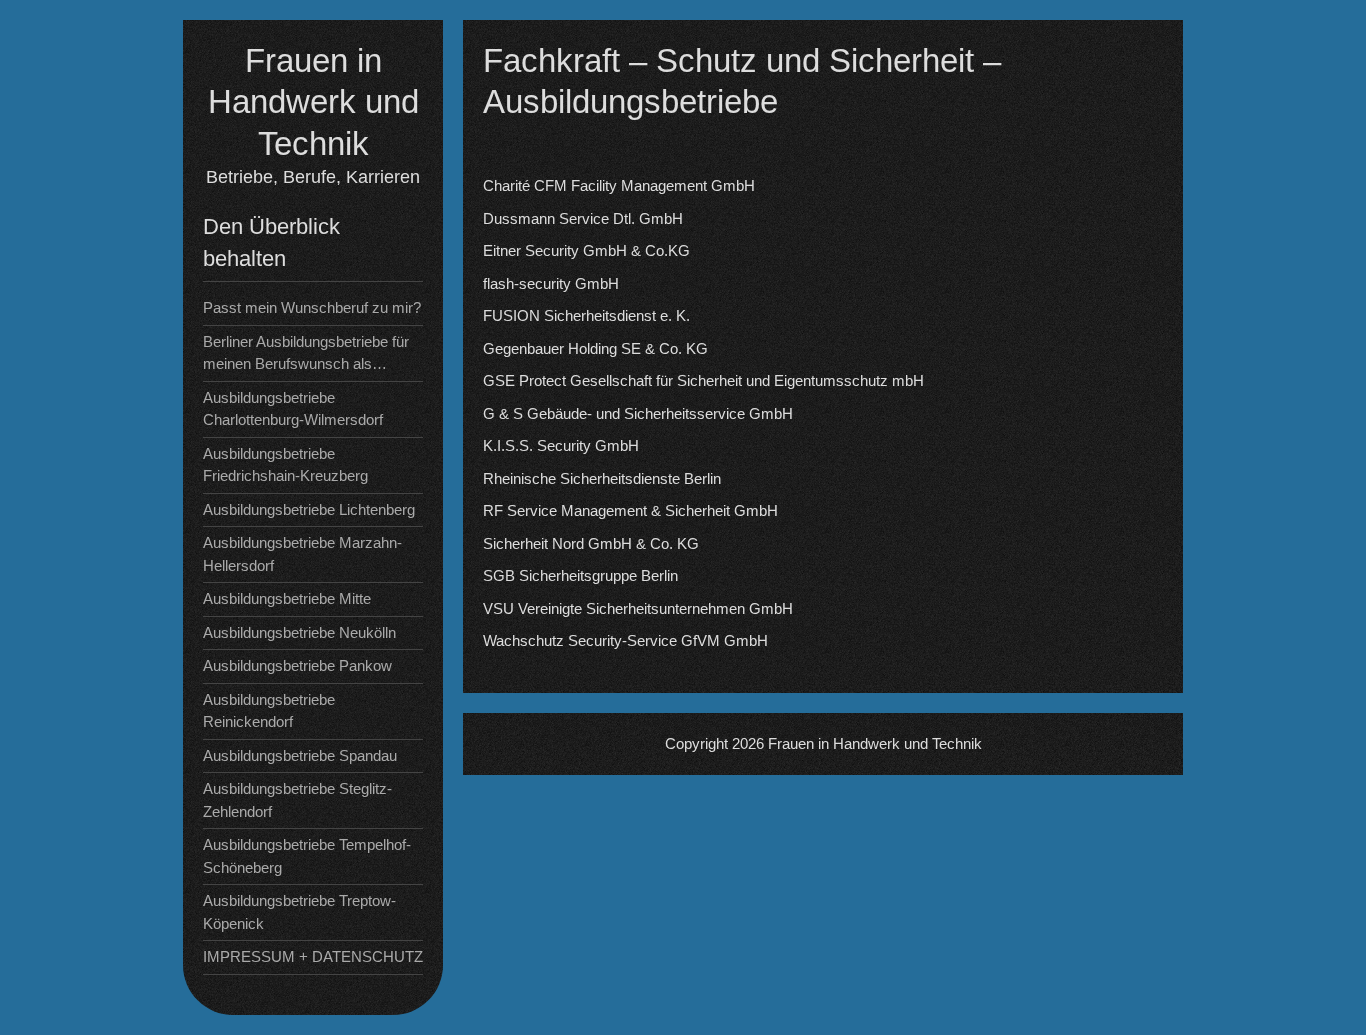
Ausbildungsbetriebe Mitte (287, 598)
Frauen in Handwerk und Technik (313, 102)
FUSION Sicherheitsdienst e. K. (586, 315)
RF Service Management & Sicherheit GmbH (630, 510)
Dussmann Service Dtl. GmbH (583, 218)
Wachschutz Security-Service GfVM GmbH (625, 640)
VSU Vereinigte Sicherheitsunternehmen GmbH (638, 608)
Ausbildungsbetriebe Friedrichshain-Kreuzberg (285, 465)
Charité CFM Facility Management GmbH (619, 185)
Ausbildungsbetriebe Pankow (297, 665)
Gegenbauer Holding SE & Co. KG (595, 348)
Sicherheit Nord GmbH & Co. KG (591, 543)
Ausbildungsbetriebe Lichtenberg (309, 509)
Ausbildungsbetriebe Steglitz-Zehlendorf (297, 800)
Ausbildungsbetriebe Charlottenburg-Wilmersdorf (293, 409)
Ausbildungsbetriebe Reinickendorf (269, 711)
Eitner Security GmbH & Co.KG (586, 250)
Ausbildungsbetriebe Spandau (300, 755)
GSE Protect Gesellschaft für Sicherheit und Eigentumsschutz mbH (703, 380)
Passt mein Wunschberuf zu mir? (312, 307)
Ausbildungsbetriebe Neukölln (299, 632)
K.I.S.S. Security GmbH (561, 445)
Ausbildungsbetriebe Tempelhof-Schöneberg (307, 856)
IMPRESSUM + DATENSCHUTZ (313, 956)
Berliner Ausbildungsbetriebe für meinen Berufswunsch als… (306, 353)
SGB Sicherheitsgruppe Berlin (580, 575)
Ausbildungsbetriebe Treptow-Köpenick (299, 912)
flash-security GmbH (551, 283)
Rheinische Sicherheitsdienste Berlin (602, 478)
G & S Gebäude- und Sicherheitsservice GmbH (638, 413)
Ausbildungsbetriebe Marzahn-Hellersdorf (302, 554)
